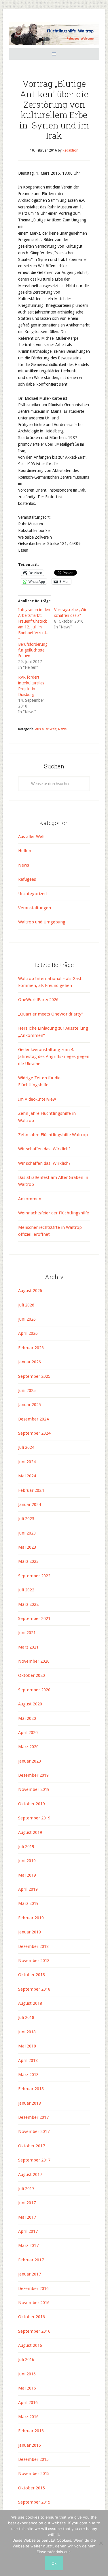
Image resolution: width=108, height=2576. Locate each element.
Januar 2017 (30, 2274)
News (62, 729)
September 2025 (34, 1376)
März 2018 (28, 2075)
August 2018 (30, 2003)
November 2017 (34, 2131)
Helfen (25, 851)
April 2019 (28, 1889)
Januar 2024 (30, 1504)
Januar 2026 (30, 1362)
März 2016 (28, 2417)
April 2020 (28, 1733)
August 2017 (30, 2174)
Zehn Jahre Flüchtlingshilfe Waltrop (54, 1135)
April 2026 (28, 1333)
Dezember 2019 (33, 1775)
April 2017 (28, 2231)
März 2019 (28, 1903)
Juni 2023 (27, 1533)
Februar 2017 (31, 2260)
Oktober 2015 (32, 2488)
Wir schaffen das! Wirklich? (44, 1149)
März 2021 (28, 1647)
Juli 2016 (26, 2360)
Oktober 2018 (32, 1975)
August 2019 (30, 1832)
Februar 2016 (31, 2431)
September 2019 (34, 1818)
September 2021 (34, 1619)
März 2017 (28, 2245)
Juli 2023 (26, 1519)
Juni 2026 (27, 1319)
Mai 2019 (27, 1875)
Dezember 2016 (33, 2288)
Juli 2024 (26, 1447)
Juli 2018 (26, 2017)
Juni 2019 (27, 1861)
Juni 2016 (27, 2374)
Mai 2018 (27, 2046)
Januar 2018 (30, 2103)
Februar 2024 (31, 1490)
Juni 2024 (27, 1462)
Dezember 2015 (33, 2459)
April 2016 (28, 2403)
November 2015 (34, 2474)
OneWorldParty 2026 (38, 1000)
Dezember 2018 (33, 1946)
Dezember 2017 (33, 2117)
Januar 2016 (30, 2445)
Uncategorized (32, 894)
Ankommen (30, 1199)
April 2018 (28, 2060)
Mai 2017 (27, 2217)
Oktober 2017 (32, 2146)
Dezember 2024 (33, 1419)
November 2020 (34, 1661)
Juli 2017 (26, 2189)
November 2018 (34, 1961)
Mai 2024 (27, 1476)
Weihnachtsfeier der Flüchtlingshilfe (54, 1213)
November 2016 (34, 2303)
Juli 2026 (26, 1305)
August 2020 (30, 1704)
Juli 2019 (26, 1847)
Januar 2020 (30, 1761)
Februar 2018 (31, 2089)
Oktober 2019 (32, 1804)
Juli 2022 (26, 1590)
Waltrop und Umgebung (42, 922)
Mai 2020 (27, 1718)
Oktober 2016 (32, 2317)
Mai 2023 (27, 1547)
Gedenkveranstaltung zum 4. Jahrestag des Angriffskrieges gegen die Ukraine (54, 1057)
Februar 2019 (31, 1918)
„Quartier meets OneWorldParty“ (50, 1014)
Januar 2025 (30, 1405)
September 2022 (34, 1576)
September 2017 (34, 2160)
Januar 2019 (30, 1932)
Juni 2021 (27, 1633)
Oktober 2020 (32, 1675)
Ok (54, 2563)
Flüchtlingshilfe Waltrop (54, 34)
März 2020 (28, 1747)
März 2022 (28, 1604)
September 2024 (34, 1433)
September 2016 (34, 2331)
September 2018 (34, 1989)
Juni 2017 (27, 2203)
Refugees (27, 879)
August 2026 (30, 1291)
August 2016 (30, 2345)
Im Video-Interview (38, 1099)
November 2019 (34, 1789)
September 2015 (34, 2502)
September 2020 (34, 1690)
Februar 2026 (31, 1348)
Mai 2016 (27, 2388)
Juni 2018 (27, 2032)
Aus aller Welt (46, 729)
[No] (101, 2543)
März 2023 (28, 1561)
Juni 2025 (27, 1390)
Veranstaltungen (35, 908)
